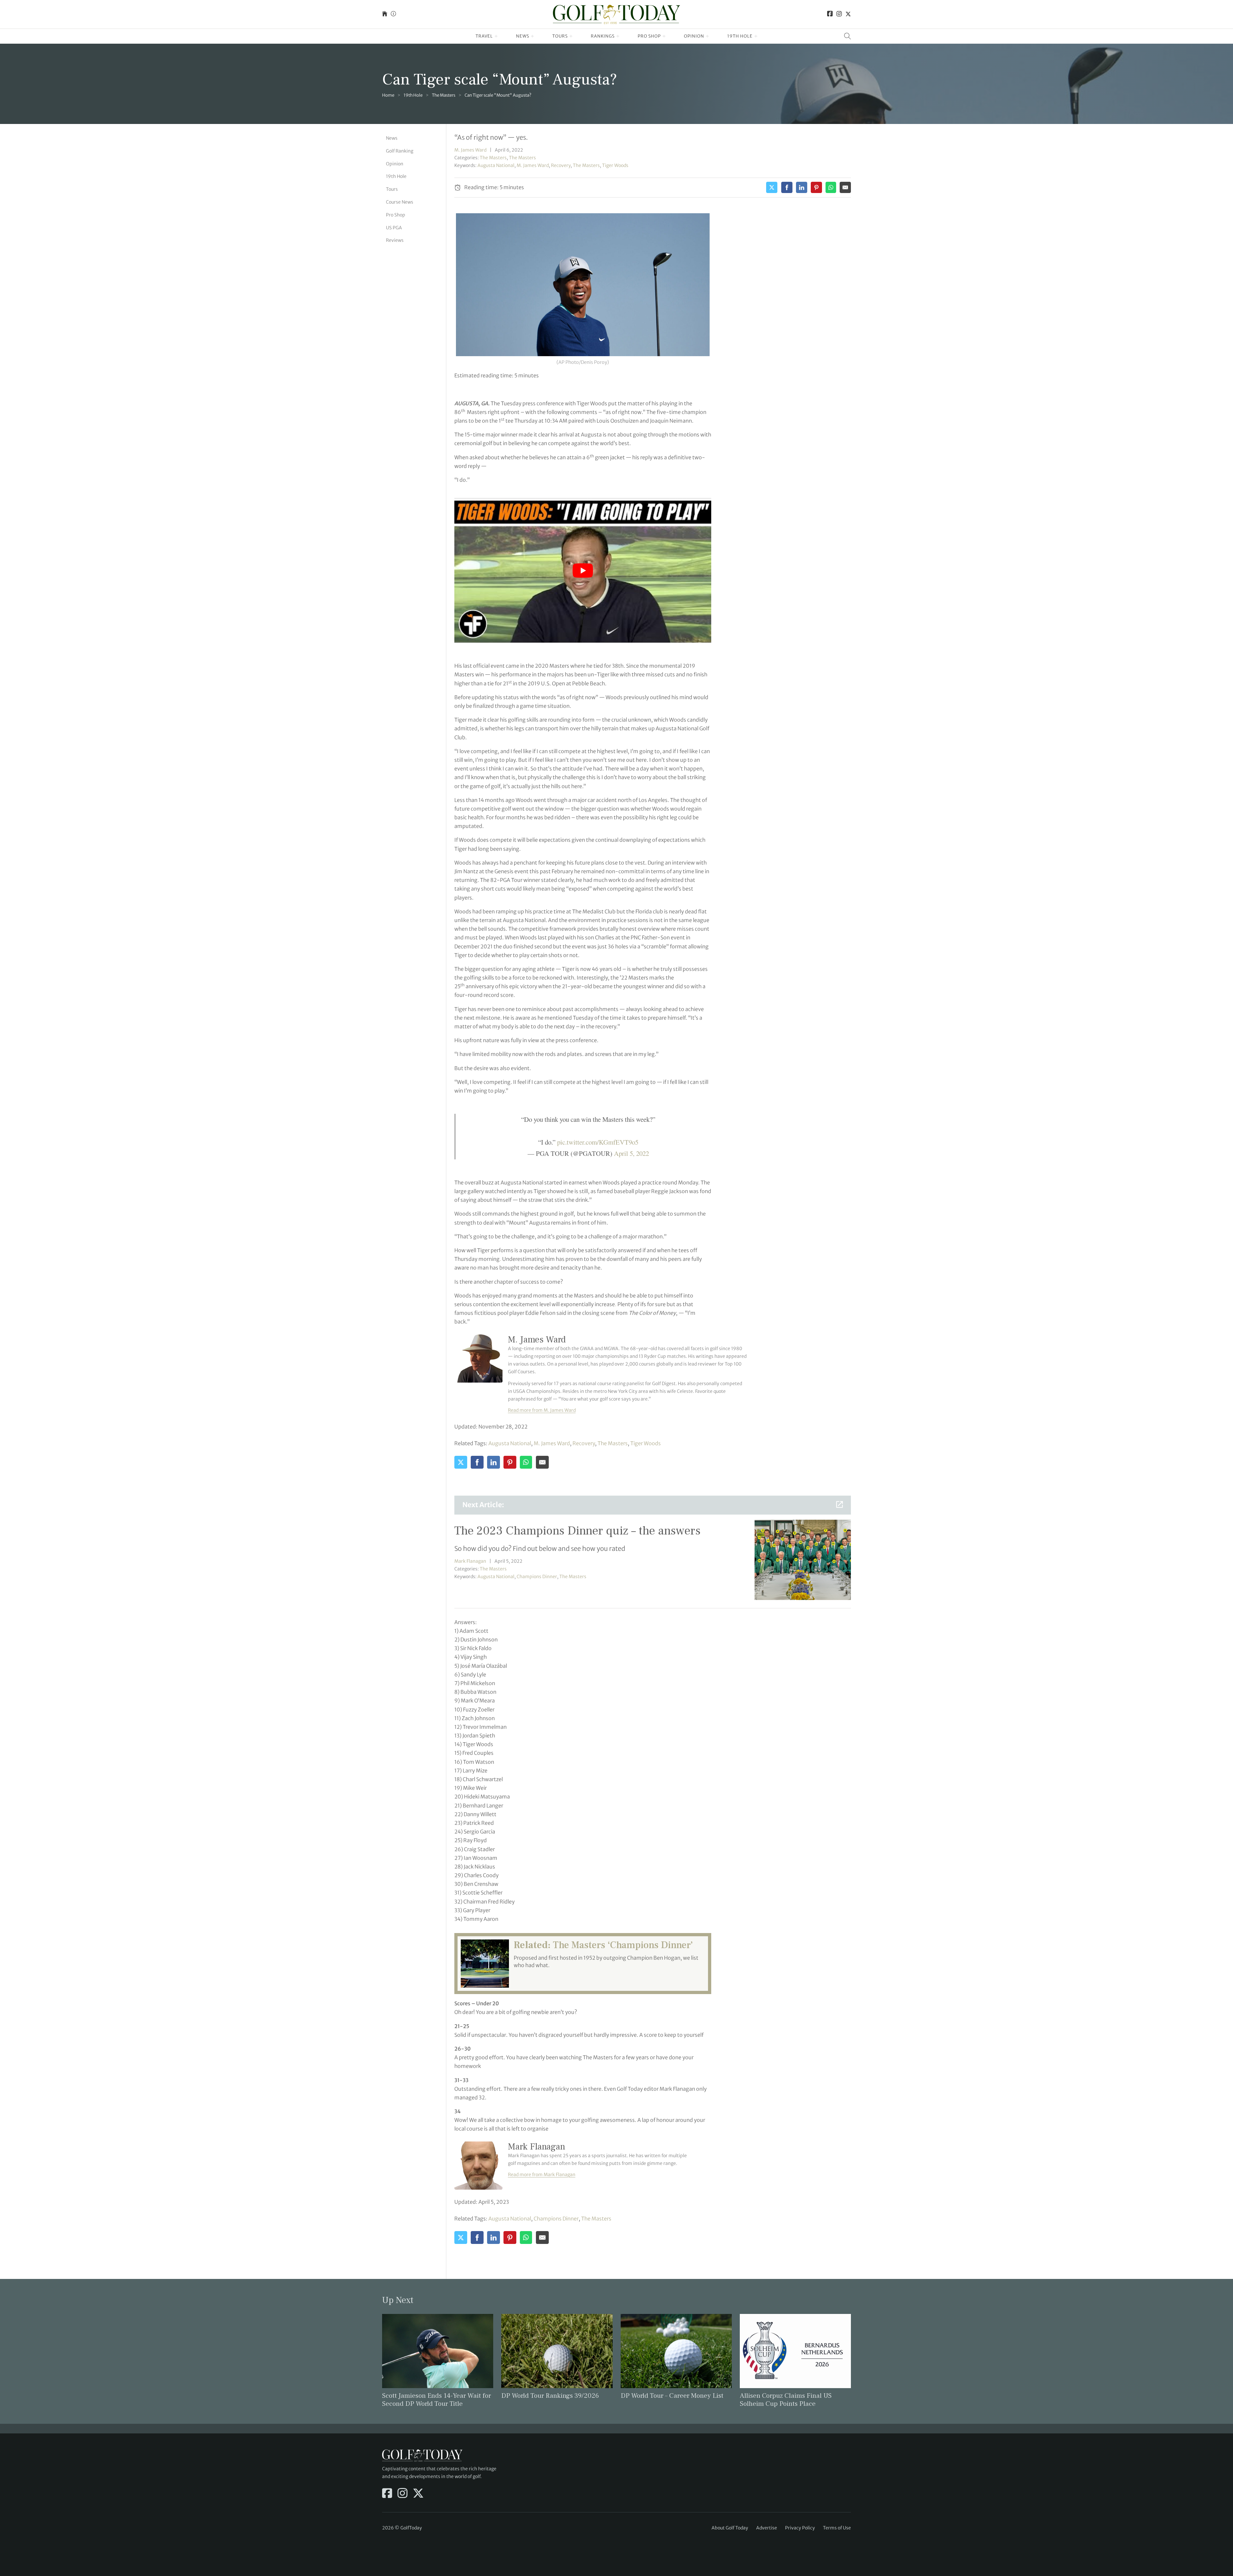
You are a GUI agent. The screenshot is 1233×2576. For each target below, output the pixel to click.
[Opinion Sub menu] (708, 36)
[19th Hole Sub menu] (756, 36)
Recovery (561, 165)
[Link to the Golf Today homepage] (385, 14)
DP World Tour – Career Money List (672, 2396)
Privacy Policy (800, 2528)
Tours (560, 36)
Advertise (767, 2528)
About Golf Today (730, 2528)
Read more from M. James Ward (542, 1410)
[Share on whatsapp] (831, 187)
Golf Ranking (400, 151)
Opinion (694, 36)
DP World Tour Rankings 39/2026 (550, 2396)
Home (388, 95)
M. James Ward (470, 150)
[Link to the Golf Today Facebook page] (830, 14)
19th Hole (740, 36)
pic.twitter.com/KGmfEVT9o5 (598, 1142)
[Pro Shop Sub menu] (664, 36)
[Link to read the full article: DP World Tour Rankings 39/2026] (557, 2351)
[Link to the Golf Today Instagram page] (839, 14)
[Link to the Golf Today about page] (393, 14)
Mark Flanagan (470, 1561)
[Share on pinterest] (816, 187)
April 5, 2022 (631, 1153)
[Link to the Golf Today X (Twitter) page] (848, 14)
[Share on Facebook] (787, 187)
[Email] (845, 187)
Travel (484, 36)
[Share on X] (772, 187)
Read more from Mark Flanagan (542, 2175)
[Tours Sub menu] (571, 36)
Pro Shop (649, 36)
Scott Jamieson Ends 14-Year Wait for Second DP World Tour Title (437, 2400)
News (523, 36)
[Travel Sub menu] (496, 36)
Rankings (603, 36)
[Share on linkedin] (802, 187)
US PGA (394, 228)
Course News (400, 202)
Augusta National (496, 165)
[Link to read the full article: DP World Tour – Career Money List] (676, 2351)
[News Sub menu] (533, 36)
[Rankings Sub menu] (618, 36)
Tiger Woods (615, 165)
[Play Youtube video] (583, 570)
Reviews (395, 240)
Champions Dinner (537, 1577)
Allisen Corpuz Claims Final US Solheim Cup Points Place (786, 2400)
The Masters (444, 95)
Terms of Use (837, 2528)
